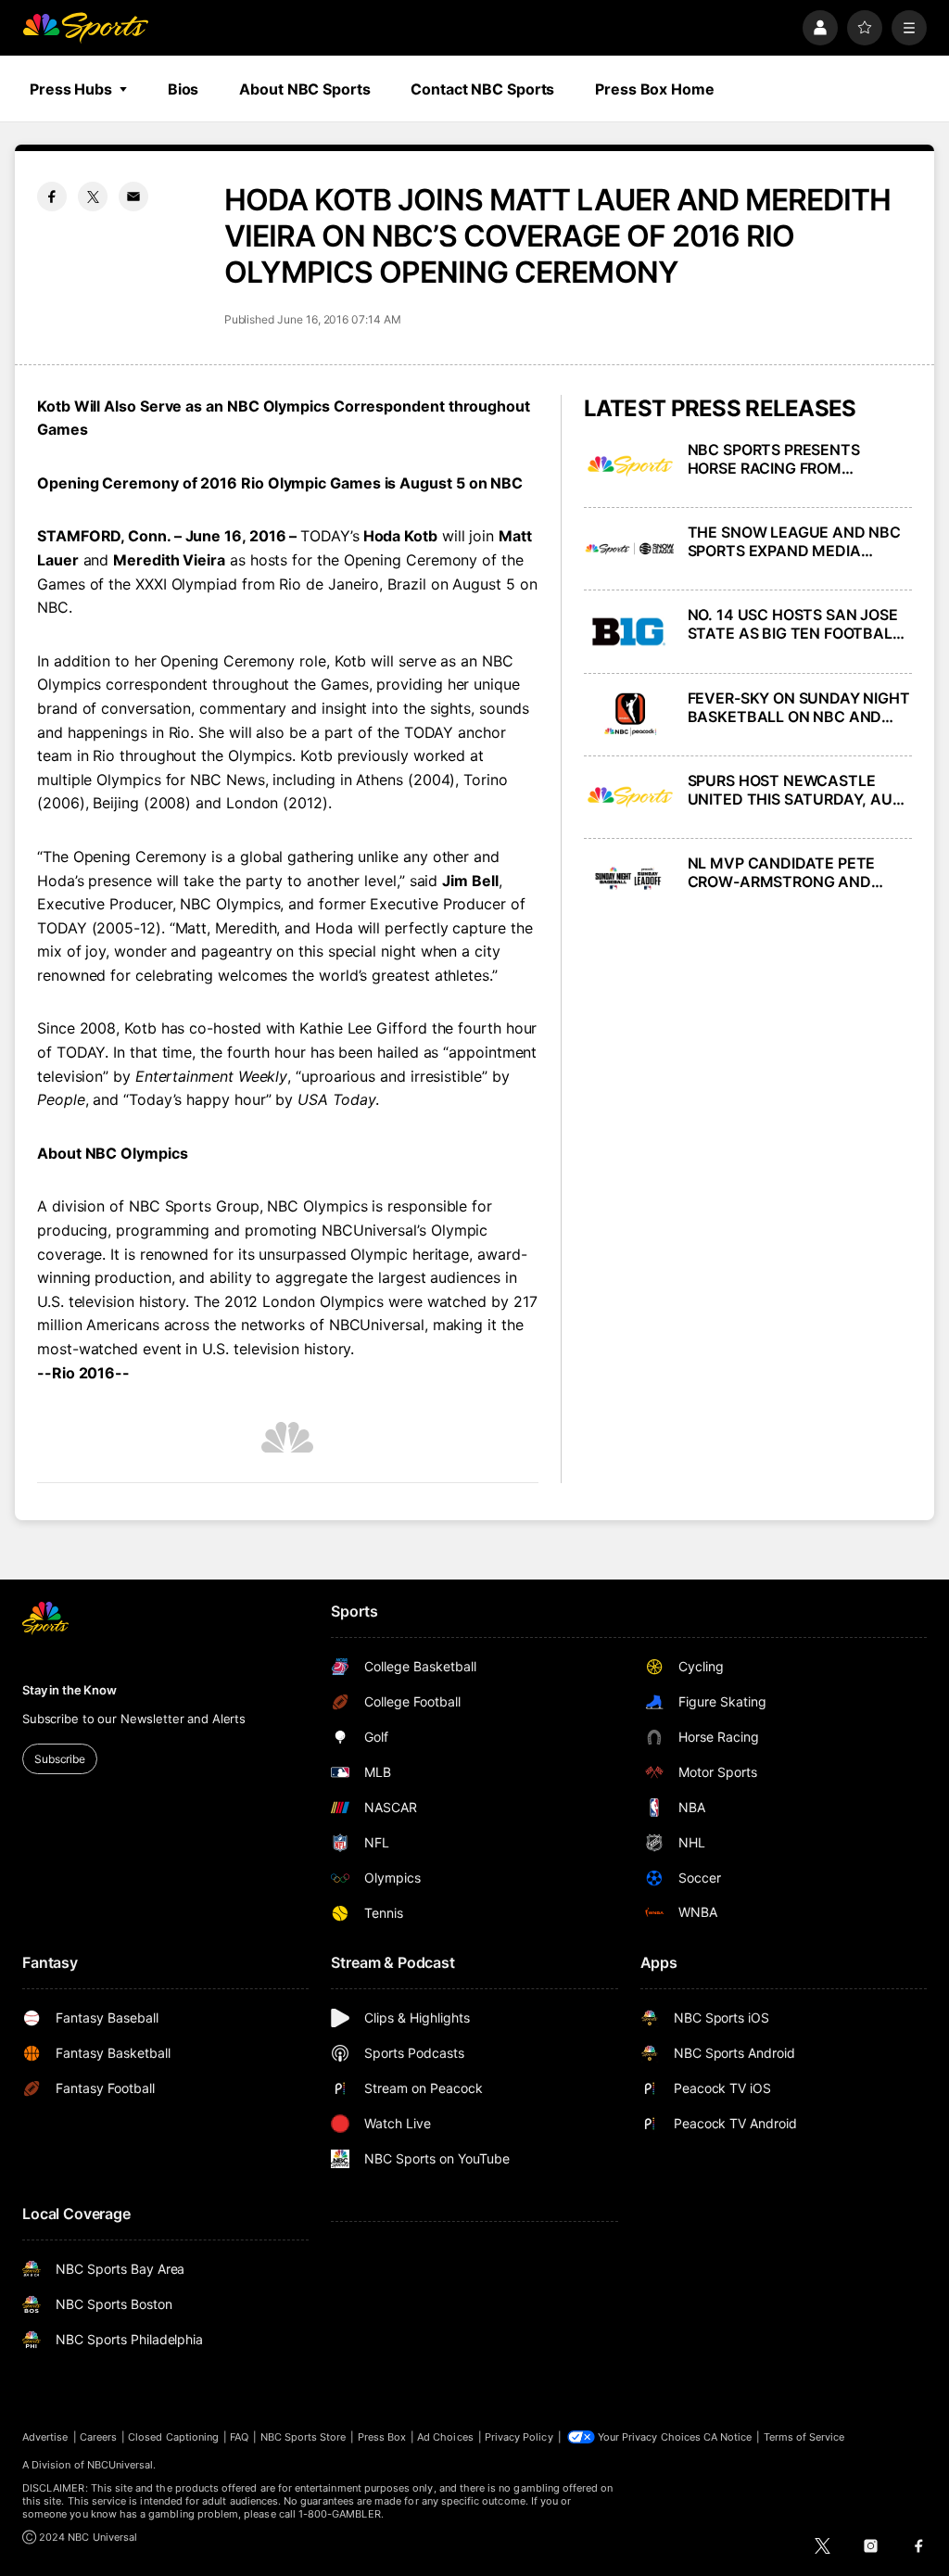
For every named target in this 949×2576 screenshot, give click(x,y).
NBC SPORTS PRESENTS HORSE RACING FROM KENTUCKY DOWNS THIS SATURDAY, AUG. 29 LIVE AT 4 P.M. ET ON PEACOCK (797, 459)
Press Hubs (71, 89)
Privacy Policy (519, 2437)
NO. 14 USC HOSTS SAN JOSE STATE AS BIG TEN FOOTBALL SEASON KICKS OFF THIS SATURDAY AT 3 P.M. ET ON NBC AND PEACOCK (794, 624)
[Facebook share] (52, 197)
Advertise (45, 2437)
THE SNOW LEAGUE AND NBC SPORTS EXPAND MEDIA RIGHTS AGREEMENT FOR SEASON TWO (794, 541)
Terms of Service (804, 2437)
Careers (98, 2437)
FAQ (239, 2437)
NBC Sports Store (304, 2437)
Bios (183, 89)
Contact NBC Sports (482, 89)
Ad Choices (445, 2437)
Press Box (382, 2437)
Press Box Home (654, 89)
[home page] (85, 28)
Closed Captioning (173, 2437)
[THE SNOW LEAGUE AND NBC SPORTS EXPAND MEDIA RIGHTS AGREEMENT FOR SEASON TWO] (630, 549)
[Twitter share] (93, 197)
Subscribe (60, 1759)
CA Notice (728, 2437)
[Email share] (133, 197)
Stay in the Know (70, 1690)
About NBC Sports (304, 89)
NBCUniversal (120, 2465)
